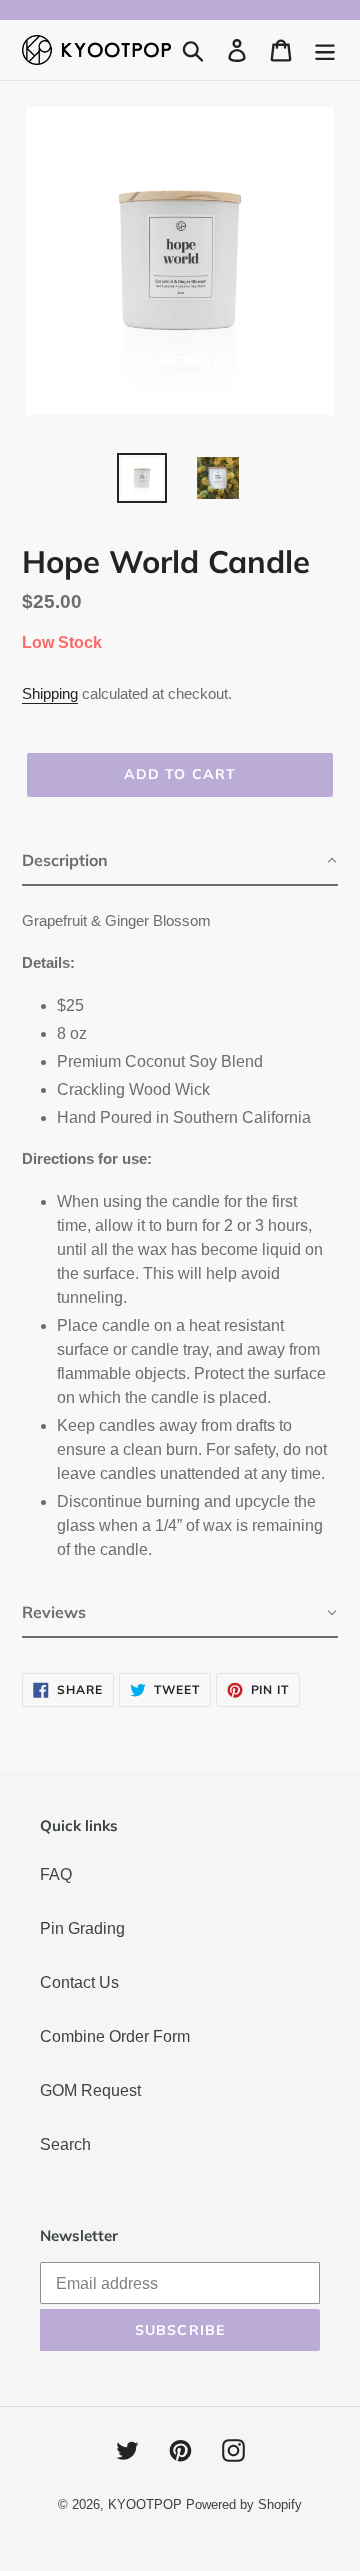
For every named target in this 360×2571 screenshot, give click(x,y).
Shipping (50, 693)
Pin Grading (82, 1928)
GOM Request (90, 2090)
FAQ (56, 1874)
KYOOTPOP (145, 2504)
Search (65, 2144)
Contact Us (79, 1982)
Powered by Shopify (244, 2504)
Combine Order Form (115, 2036)
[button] (180, 861)
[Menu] (325, 50)
